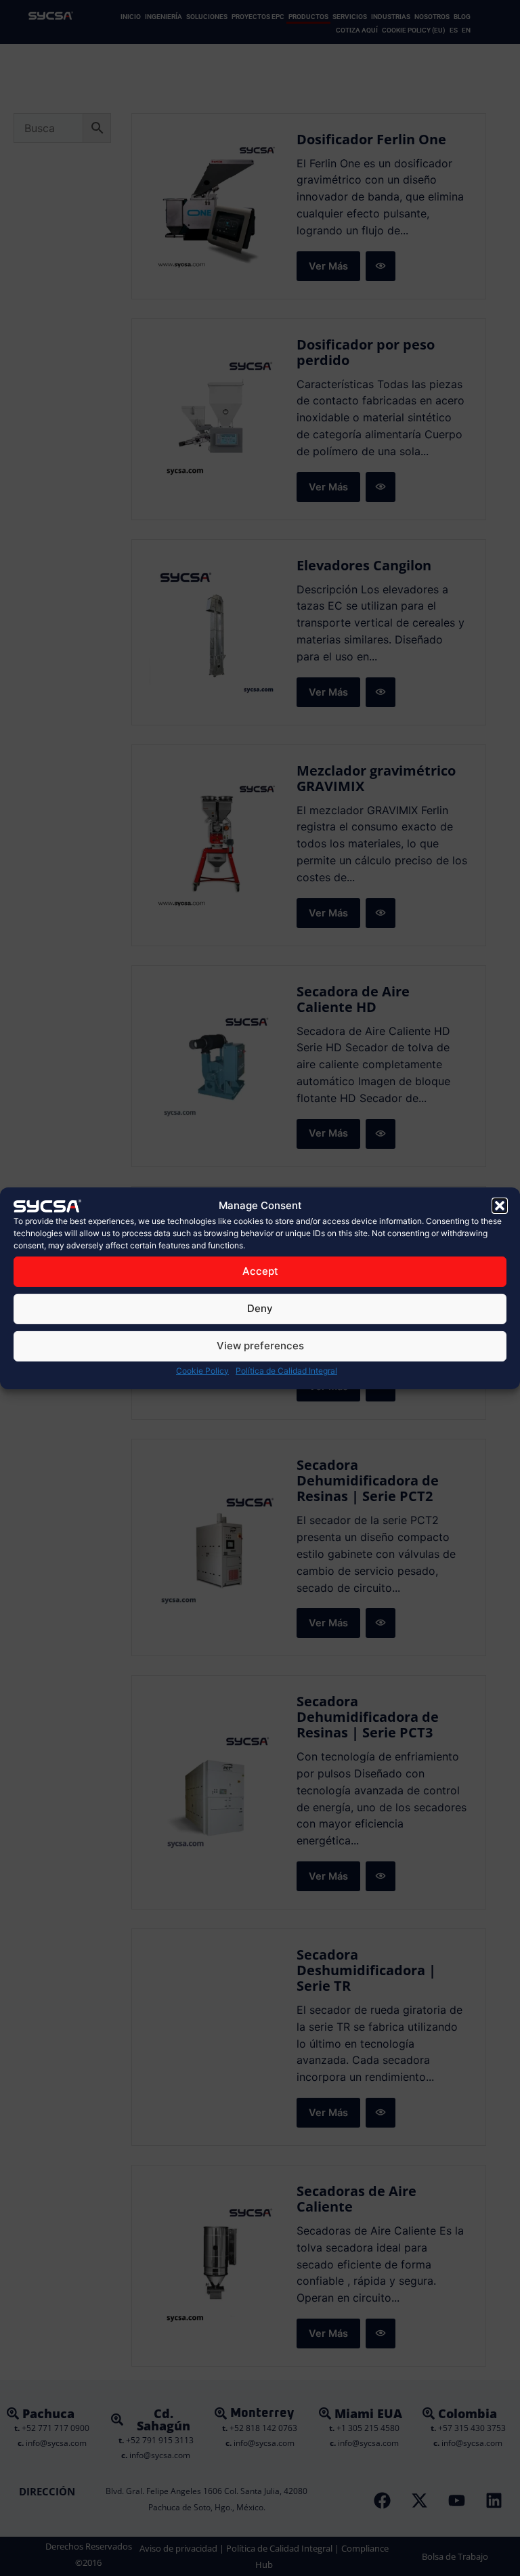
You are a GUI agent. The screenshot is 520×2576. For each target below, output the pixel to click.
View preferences (260, 1346)
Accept (260, 1271)
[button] (500, 1205)
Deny (260, 1308)
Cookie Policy (202, 1371)
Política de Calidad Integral (286, 1371)
